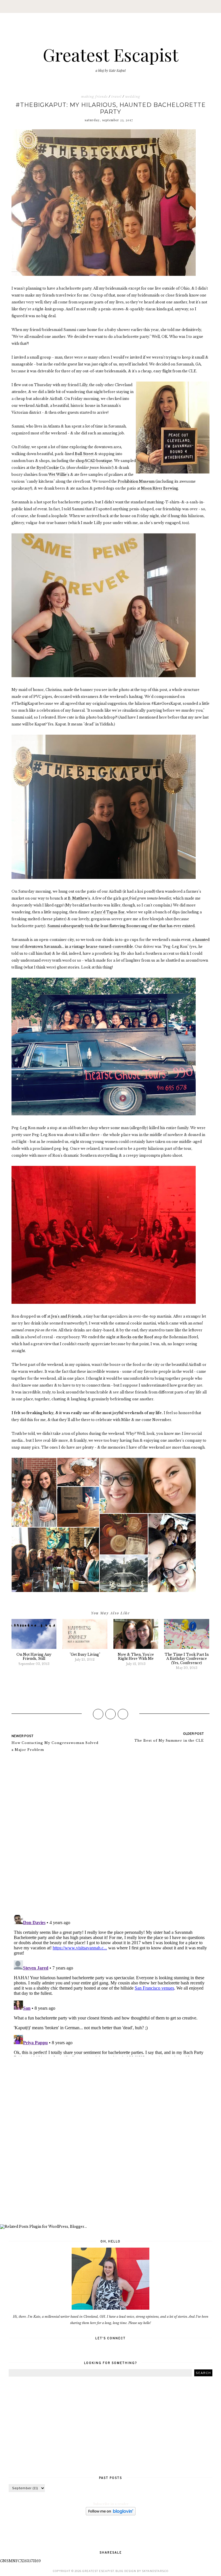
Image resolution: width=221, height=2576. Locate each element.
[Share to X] (110, 1714)
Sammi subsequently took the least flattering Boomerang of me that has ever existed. (121, 926)
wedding (133, 97)
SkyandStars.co (155, 2571)
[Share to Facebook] (98, 1714)
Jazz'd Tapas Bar (110, 912)
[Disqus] (110, 1836)
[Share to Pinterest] (123, 1714)
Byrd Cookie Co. (51, 468)
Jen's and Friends (66, 1316)
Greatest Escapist (111, 54)
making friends (94, 97)
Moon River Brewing (160, 488)
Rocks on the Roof (137, 1337)
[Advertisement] (110, 2141)
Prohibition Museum (136, 481)
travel (116, 97)
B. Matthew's (79, 898)
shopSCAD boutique (94, 461)
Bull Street (84, 454)
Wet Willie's (59, 474)
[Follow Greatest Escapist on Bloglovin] (111, 2514)
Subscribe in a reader (111, 2504)
